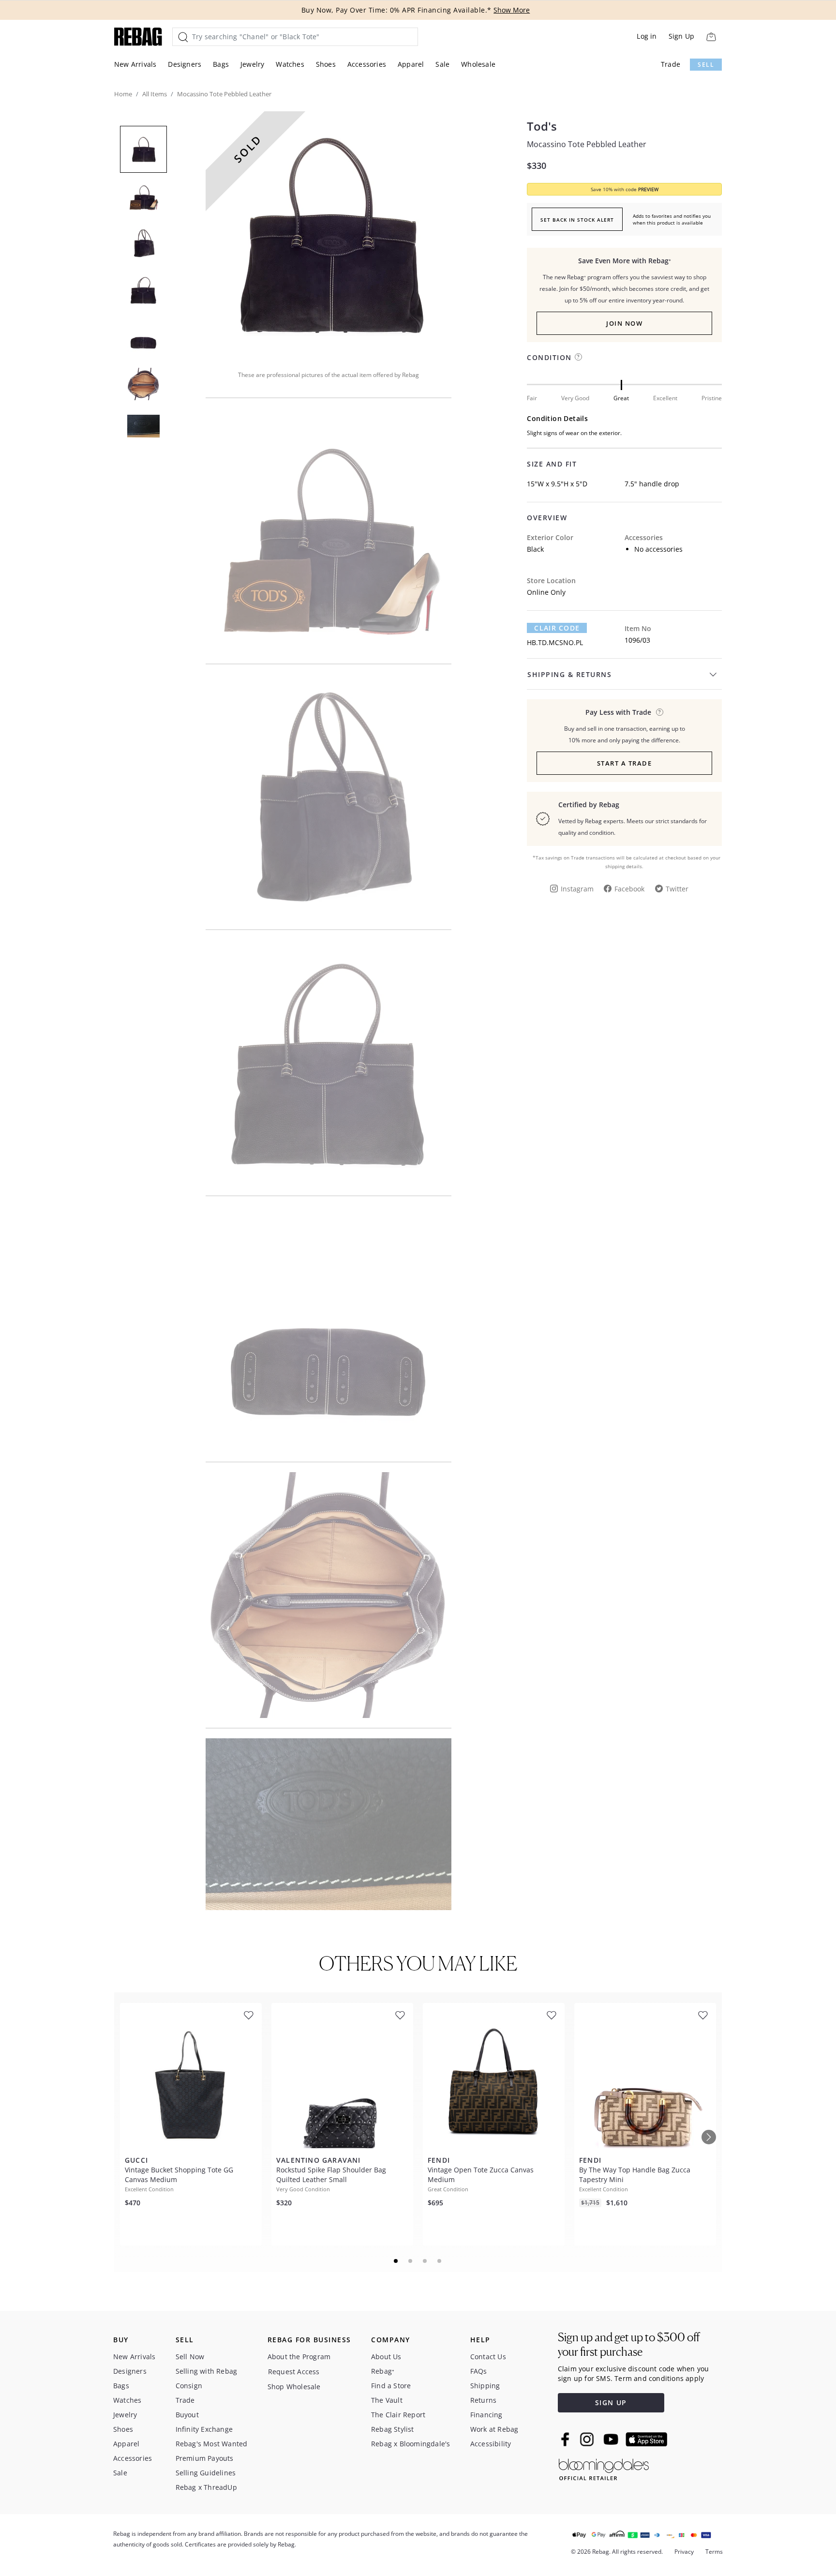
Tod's (542, 126)
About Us (386, 2357)
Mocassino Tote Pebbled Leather (587, 144)
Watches (290, 64)
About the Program (299, 2357)
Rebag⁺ (383, 2371)
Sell (706, 65)
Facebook (629, 889)
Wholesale (478, 64)
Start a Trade (625, 763)
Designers (185, 64)
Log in (647, 36)
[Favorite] (249, 2015)
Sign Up (681, 36)
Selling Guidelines (206, 2473)
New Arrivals (135, 64)
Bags (221, 64)
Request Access (294, 2372)
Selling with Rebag (207, 2371)
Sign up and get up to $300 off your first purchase (629, 2344)
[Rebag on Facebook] (566, 2439)
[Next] (709, 2137)
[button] (328, 234)
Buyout (187, 2415)
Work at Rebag (494, 2429)
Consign (189, 2386)
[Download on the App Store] (646, 2440)
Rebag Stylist (393, 2429)
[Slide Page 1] (396, 2261)
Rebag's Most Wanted (212, 2444)
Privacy (684, 2552)
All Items (155, 94)
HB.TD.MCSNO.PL (555, 642)
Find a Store (391, 2386)
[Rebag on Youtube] (612, 2439)
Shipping (485, 2386)
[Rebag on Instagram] (587, 2439)
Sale (442, 64)
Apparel (411, 64)
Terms (714, 2552)
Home (123, 94)
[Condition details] (578, 357)
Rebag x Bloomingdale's (411, 2444)
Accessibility (491, 2444)
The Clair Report (398, 2415)
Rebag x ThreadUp (206, 2487)
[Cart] (711, 37)
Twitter (677, 889)
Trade (671, 64)
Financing (486, 2415)
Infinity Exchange (204, 2429)
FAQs (479, 2371)
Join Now (624, 323)
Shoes (326, 64)
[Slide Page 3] (425, 2261)
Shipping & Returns (569, 674)
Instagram (577, 889)
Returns (483, 2400)
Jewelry (252, 64)
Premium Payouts (205, 2458)
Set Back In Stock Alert (577, 220)
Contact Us (488, 2357)
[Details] (660, 712)
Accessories (367, 64)
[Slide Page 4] (440, 2261)
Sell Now (190, 2357)
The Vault (387, 2400)
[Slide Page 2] (411, 2261)
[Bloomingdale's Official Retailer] (604, 2468)
